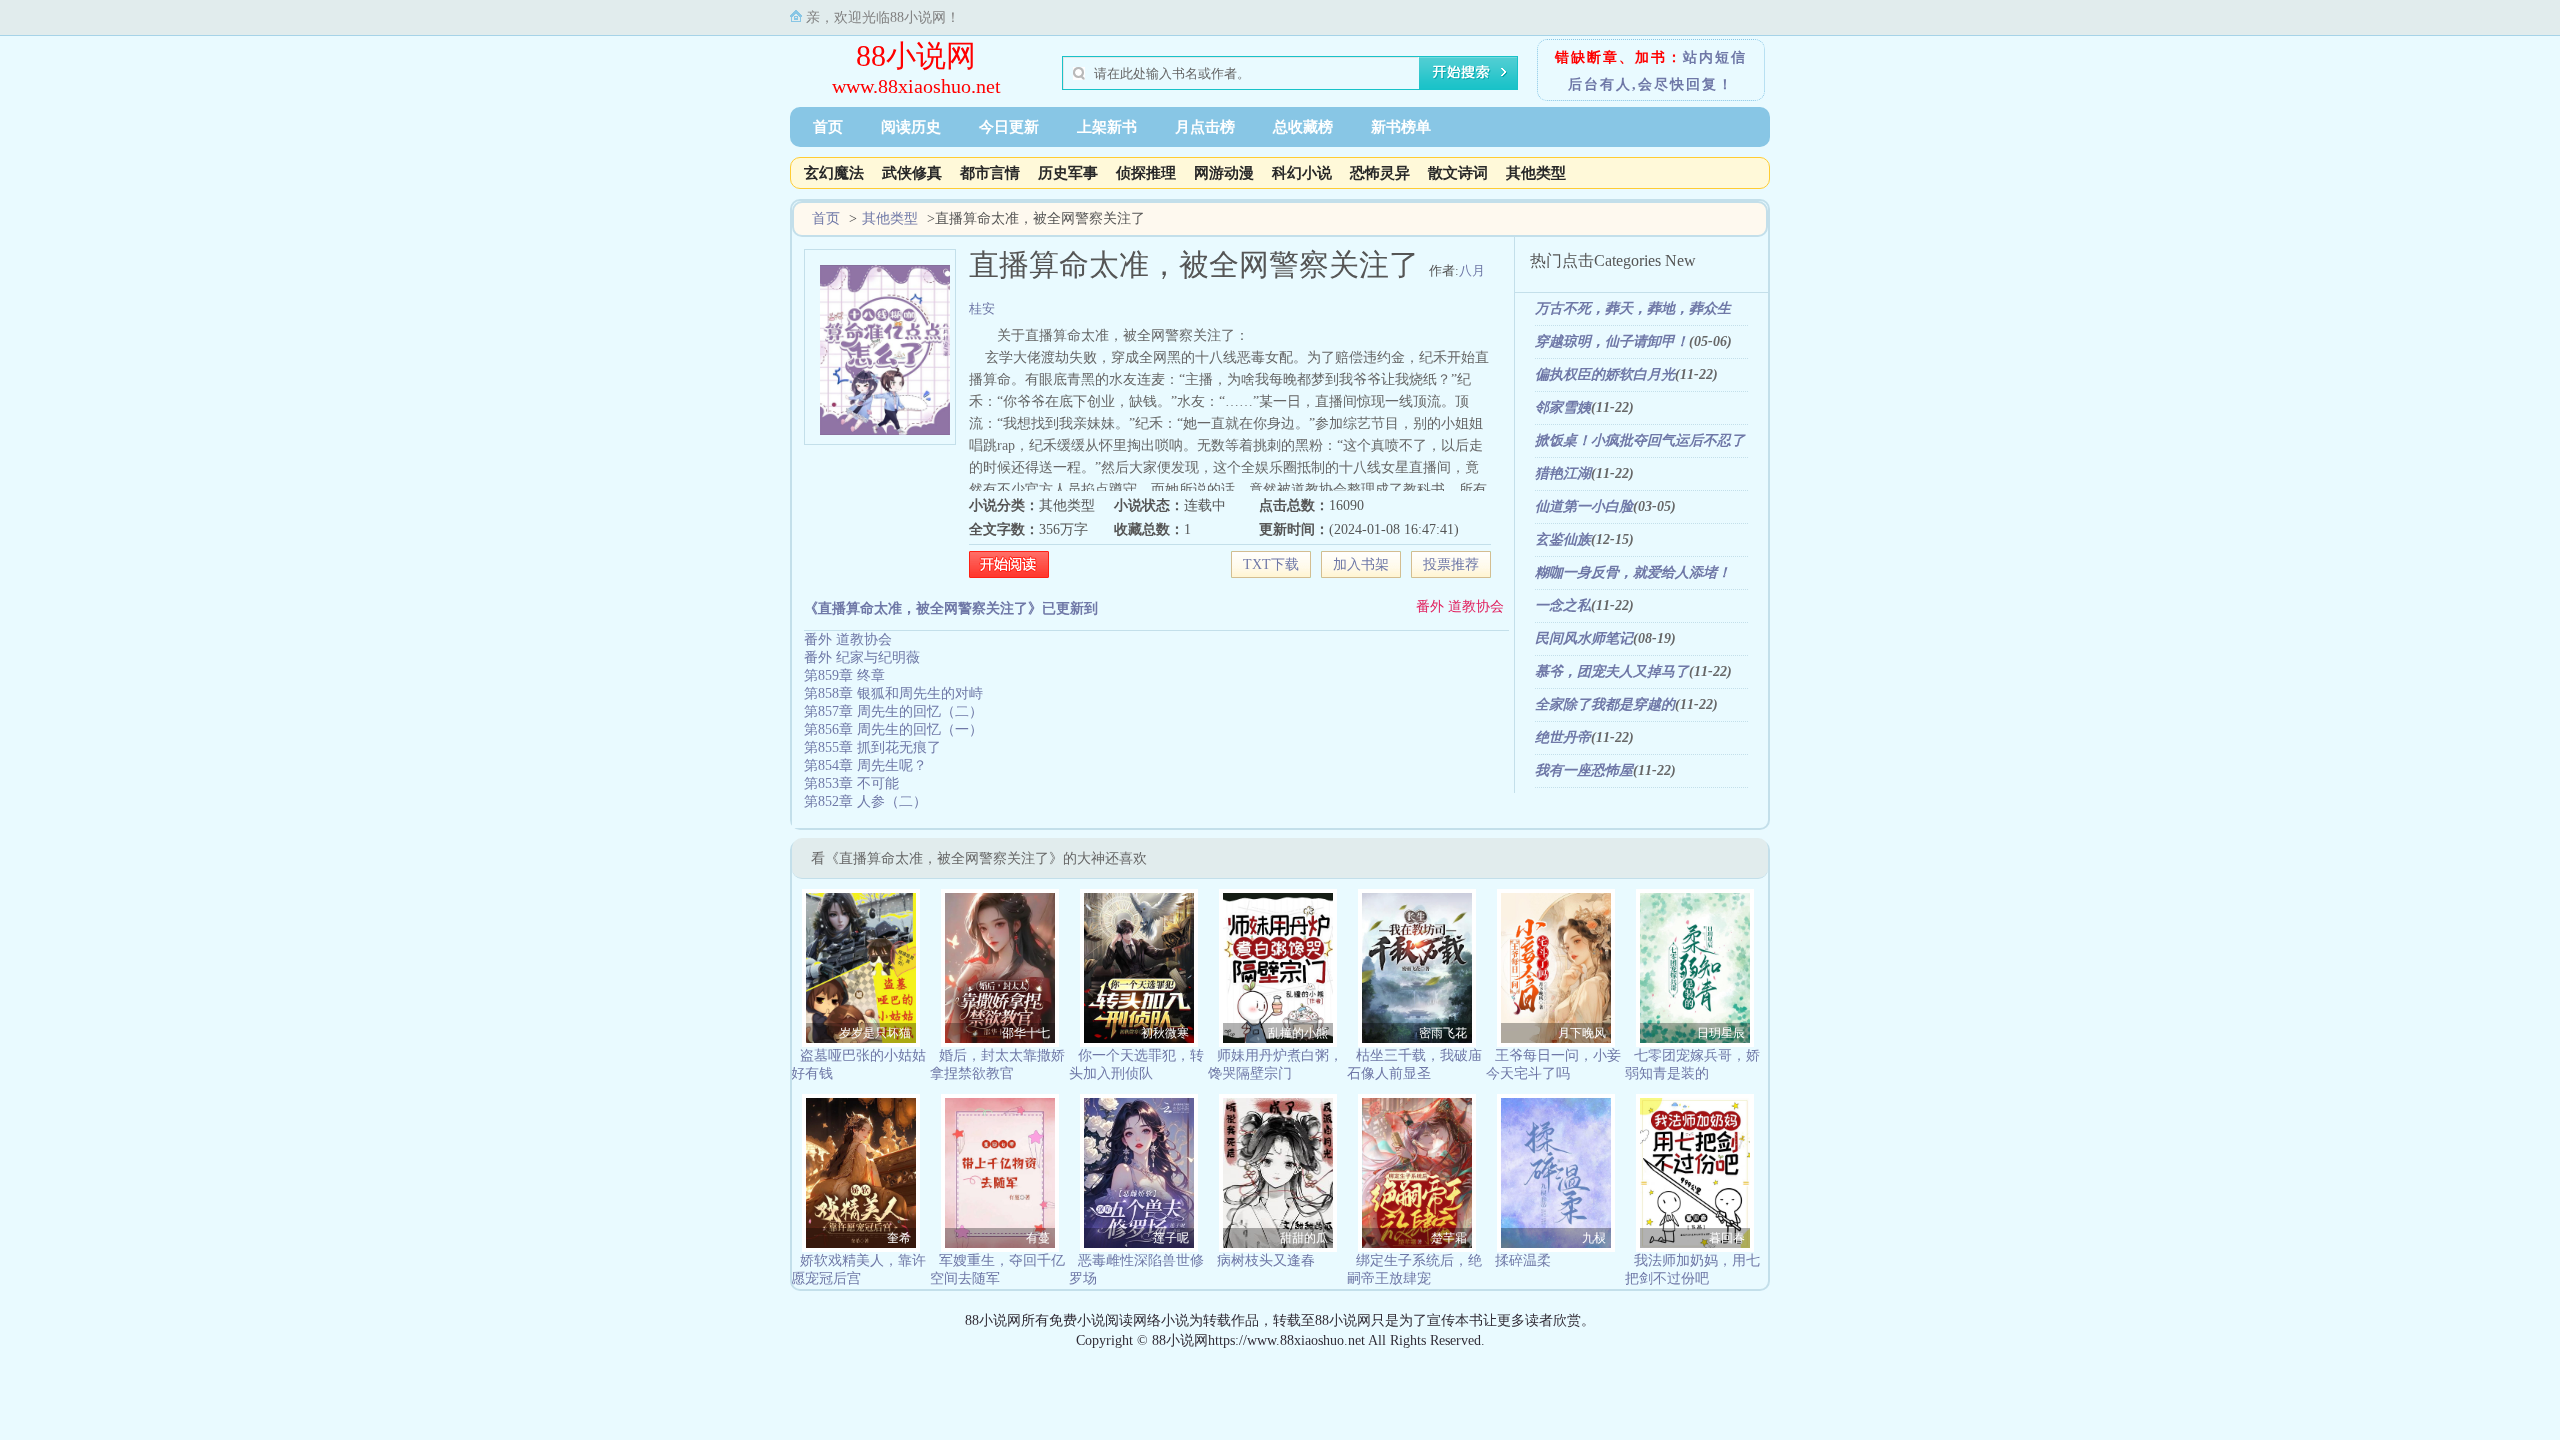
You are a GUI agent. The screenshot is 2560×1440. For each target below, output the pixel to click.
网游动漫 (1224, 173)
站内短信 (1715, 57)
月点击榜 (1205, 127)
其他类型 (1536, 173)
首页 (828, 127)
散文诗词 (1458, 173)
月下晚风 (1582, 1033)
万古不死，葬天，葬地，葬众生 (1633, 308)
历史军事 (1068, 173)
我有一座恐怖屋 (1584, 770)
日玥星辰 (1721, 1033)
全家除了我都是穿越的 (1605, 704)
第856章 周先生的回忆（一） (893, 729)
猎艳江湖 (1563, 473)
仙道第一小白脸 (1584, 506)
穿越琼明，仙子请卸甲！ (1612, 341)
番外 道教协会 (1460, 606)
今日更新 (1009, 127)
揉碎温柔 (1523, 1260)
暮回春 (1727, 1238)
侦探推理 (1146, 173)
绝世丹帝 (1563, 737)
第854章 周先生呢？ (865, 765)
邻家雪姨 (1563, 407)
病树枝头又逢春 (1266, 1260)
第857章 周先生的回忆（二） (893, 711)
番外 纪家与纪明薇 (862, 657)
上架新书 (1107, 127)
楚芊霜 (1449, 1238)
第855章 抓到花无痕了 (872, 747)
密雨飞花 (1443, 1033)
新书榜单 (1401, 127)
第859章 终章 (844, 675)
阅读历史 (911, 127)
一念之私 (1563, 605)
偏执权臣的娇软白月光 (1605, 374)
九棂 (1594, 1238)
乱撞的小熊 (1298, 1033)
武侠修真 (912, 173)
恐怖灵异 (1380, 173)
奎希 (899, 1238)
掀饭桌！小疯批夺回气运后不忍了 (1640, 440)
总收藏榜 (1303, 127)
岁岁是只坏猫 (875, 1033)
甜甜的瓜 (1304, 1238)
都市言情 (990, 173)
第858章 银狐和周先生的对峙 (893, 693)
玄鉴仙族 (1563, 539)
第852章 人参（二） (865, 801)
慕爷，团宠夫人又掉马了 (1612, 671)
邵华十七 (1026, 1033)
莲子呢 (1171, 1238)
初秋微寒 (1165, 1033)
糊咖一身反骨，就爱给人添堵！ (1633, 572)
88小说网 (916, 55)
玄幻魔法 (834, 173)
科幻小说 (1302, 173)
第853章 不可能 (851, 783)
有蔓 (1038, 1238)
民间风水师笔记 (1584, 638)
